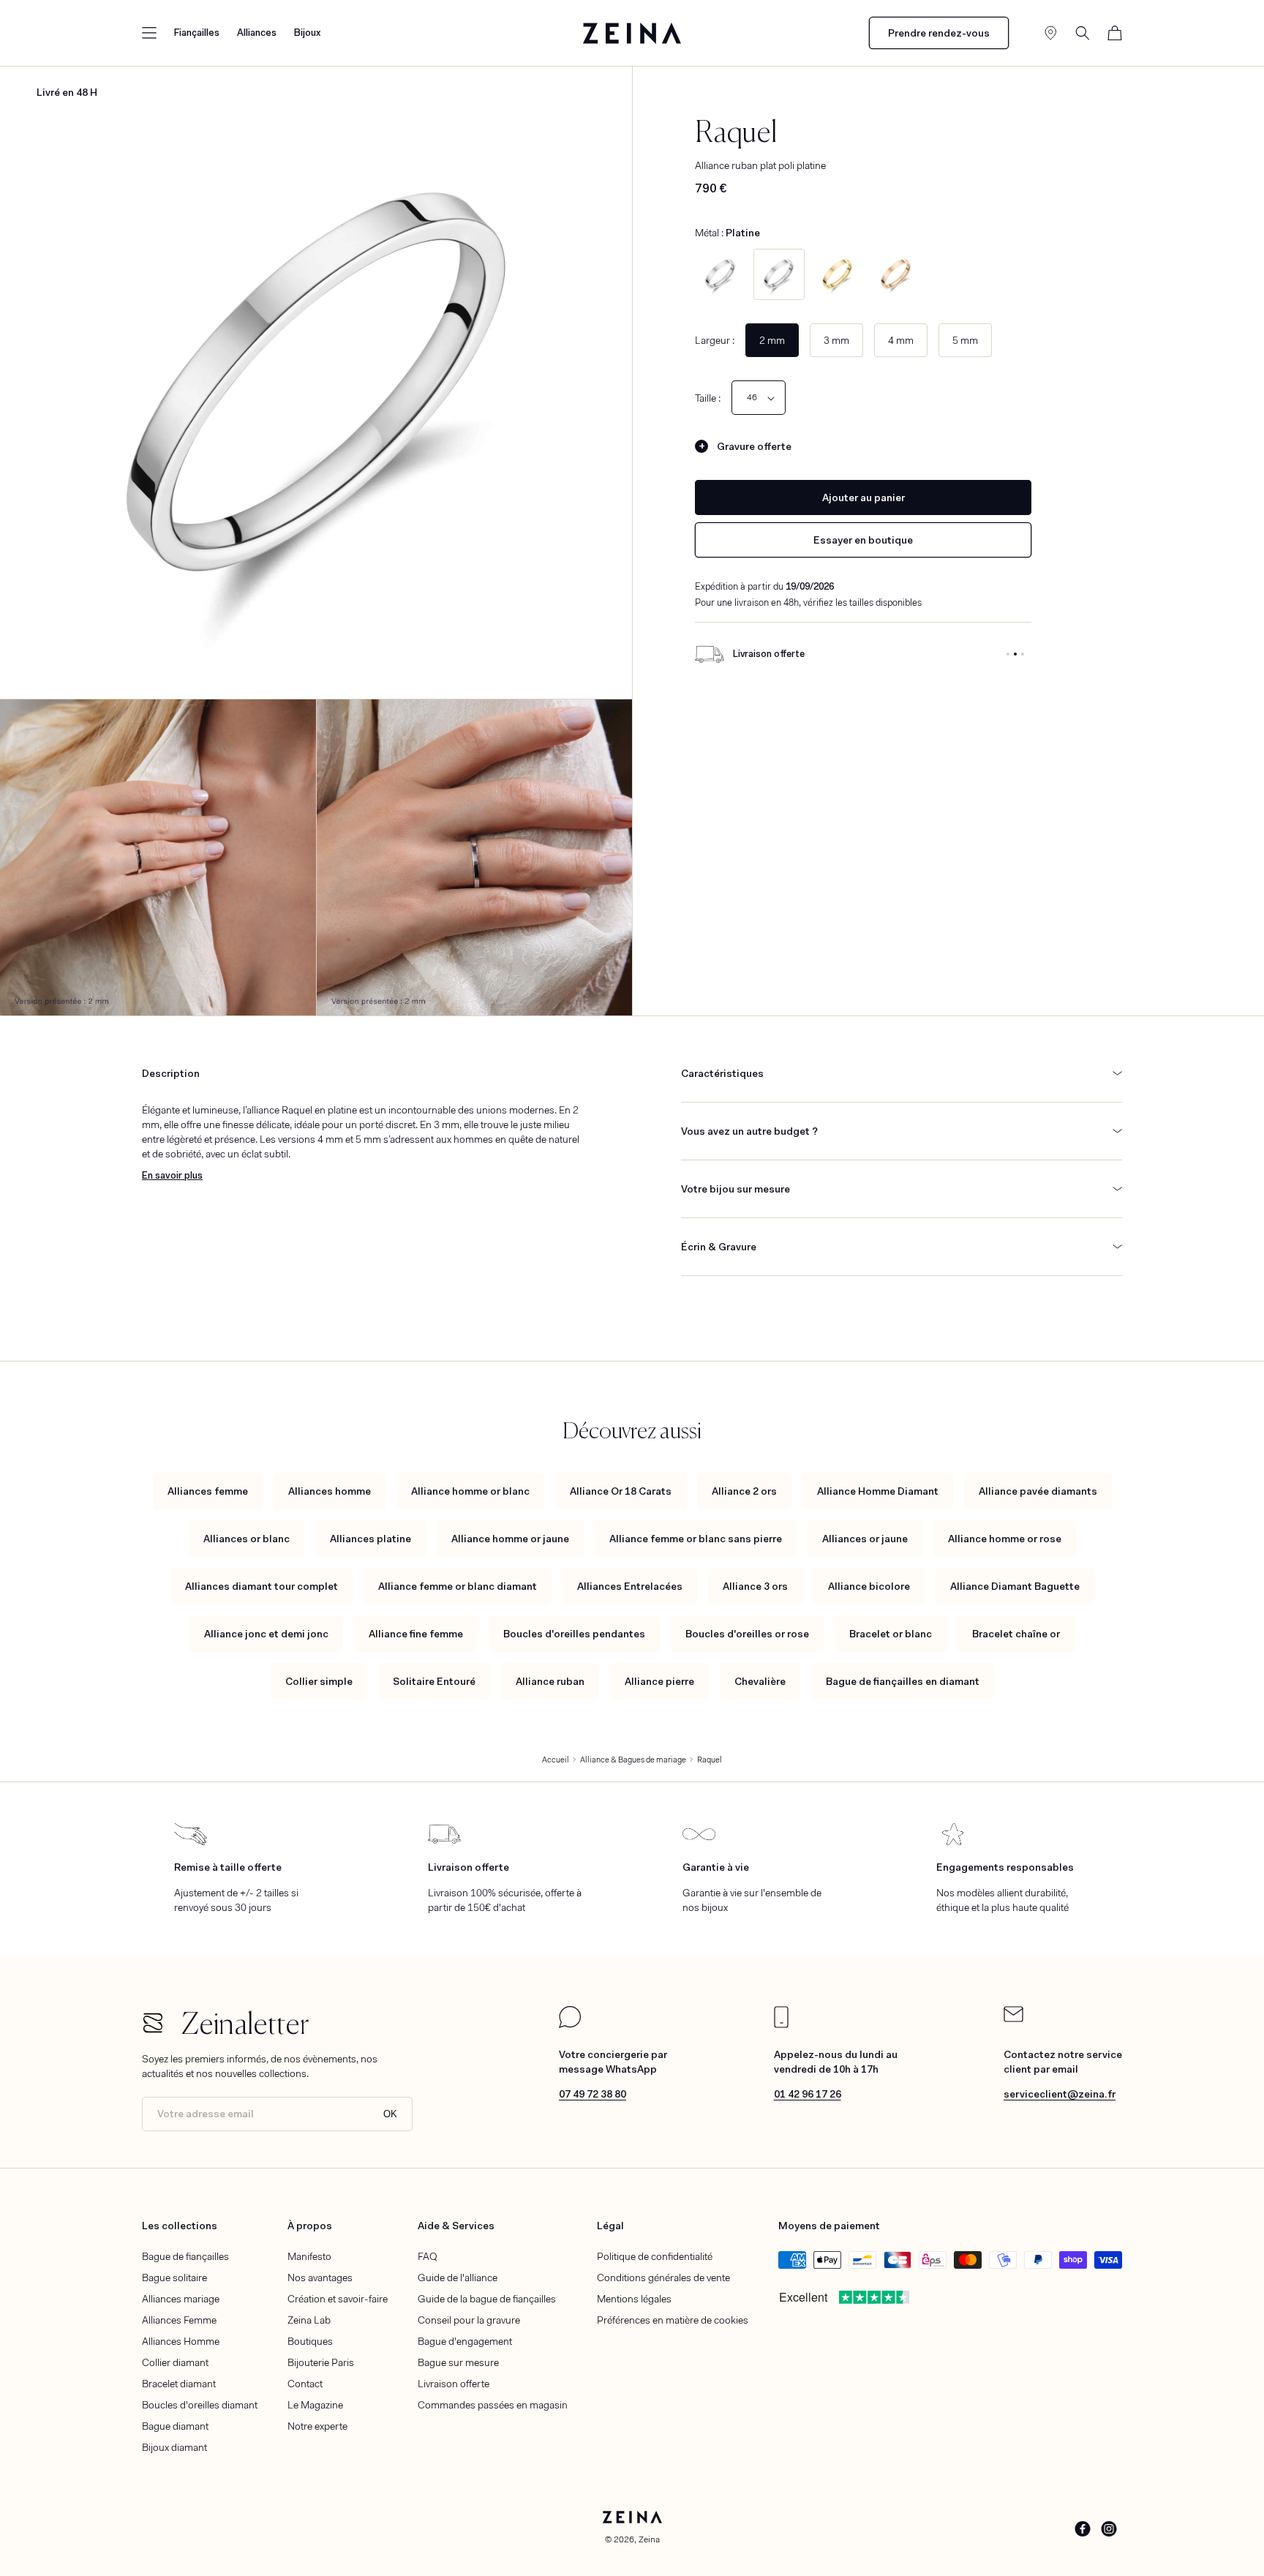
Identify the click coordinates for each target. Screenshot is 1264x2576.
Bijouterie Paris (321, 2362)
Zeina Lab (309, 2320)
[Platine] (779, 274)
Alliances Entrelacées (630, 1586)
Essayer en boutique (863, 540)
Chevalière (760, 1681)
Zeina (649, 2539)
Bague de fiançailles (185, 2256)
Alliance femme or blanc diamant (458, 1586)
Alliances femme (208, 1491)
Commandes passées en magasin (493, 2405)
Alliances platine (370, 1539)
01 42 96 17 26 (808, 2094)
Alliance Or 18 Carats (621, 1491)
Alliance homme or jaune (510, 1539)
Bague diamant (175, 2426)
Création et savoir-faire (338, 2299)
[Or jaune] (838, 274)
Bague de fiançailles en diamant (903, 1681)
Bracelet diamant (179, 2384)
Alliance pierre (659, 1681)
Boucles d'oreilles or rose (747, 1634)
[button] (149, 33)
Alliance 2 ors (744, 1491)
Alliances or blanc (247, 1539)
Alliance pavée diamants (1038, 1491)
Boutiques (310, 2341)
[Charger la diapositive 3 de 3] (1023, 654)
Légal (610, 2226)
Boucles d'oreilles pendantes (574, 1634)
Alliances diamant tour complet (262, 1586)
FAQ (428, 2256)
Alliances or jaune (865, 1539)
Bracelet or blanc (891, 1634)
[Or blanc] (721, 274)
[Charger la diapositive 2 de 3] (1015, 654)
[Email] (1013, 2019)
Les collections (180, 2226)
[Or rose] (896, 274)
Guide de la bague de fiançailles (487, 2299)
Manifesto (309, 2256)
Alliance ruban (550, 1681)
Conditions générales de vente (663, 2278)
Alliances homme (330, 1491)
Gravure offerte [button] (754, 446)
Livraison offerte (454, 2384)
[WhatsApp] (570, 2024)
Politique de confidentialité (655, 2256)
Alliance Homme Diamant (878, 1491)
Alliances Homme (181, 2341)
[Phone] (781, 2024)
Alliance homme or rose (1005, 1539)
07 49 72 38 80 (592, 2094)
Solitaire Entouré (434, 1681)
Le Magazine (315, 2405)
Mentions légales (634, 2299)
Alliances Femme (179, 2320)
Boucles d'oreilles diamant (200, 2405)
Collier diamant (175, 2362)
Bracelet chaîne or (1016, 1634)
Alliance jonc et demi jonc (266, 1634)
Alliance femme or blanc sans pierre (696, 1539)
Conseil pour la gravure (469, 2320)
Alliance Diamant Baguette (1015, 1586)
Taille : (708, 398)
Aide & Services (456, 2226)
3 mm (836, 340)
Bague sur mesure (458, 2362)
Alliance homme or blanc (470, 1491)
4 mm (901, 340)
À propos (310, 2226)
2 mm (772, 340)
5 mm (965, 340)
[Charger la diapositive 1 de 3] (1008, 654)
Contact (305, 2384)
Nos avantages (320, 2278)
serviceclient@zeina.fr (1060, 2094)
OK (390, 2114)
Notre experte (317, 2426)
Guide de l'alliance (458, 2278)
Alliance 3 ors (755, 1586)
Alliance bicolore (869, 1586)
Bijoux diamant (174, 2447)
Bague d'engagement (465, 2341)
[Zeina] (632, 33)
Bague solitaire (174, 2278)
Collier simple (319, 1681)
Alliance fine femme (416, 1634)
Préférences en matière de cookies (673, 2320)
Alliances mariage (181, 2299)
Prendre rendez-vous (939, 33)
